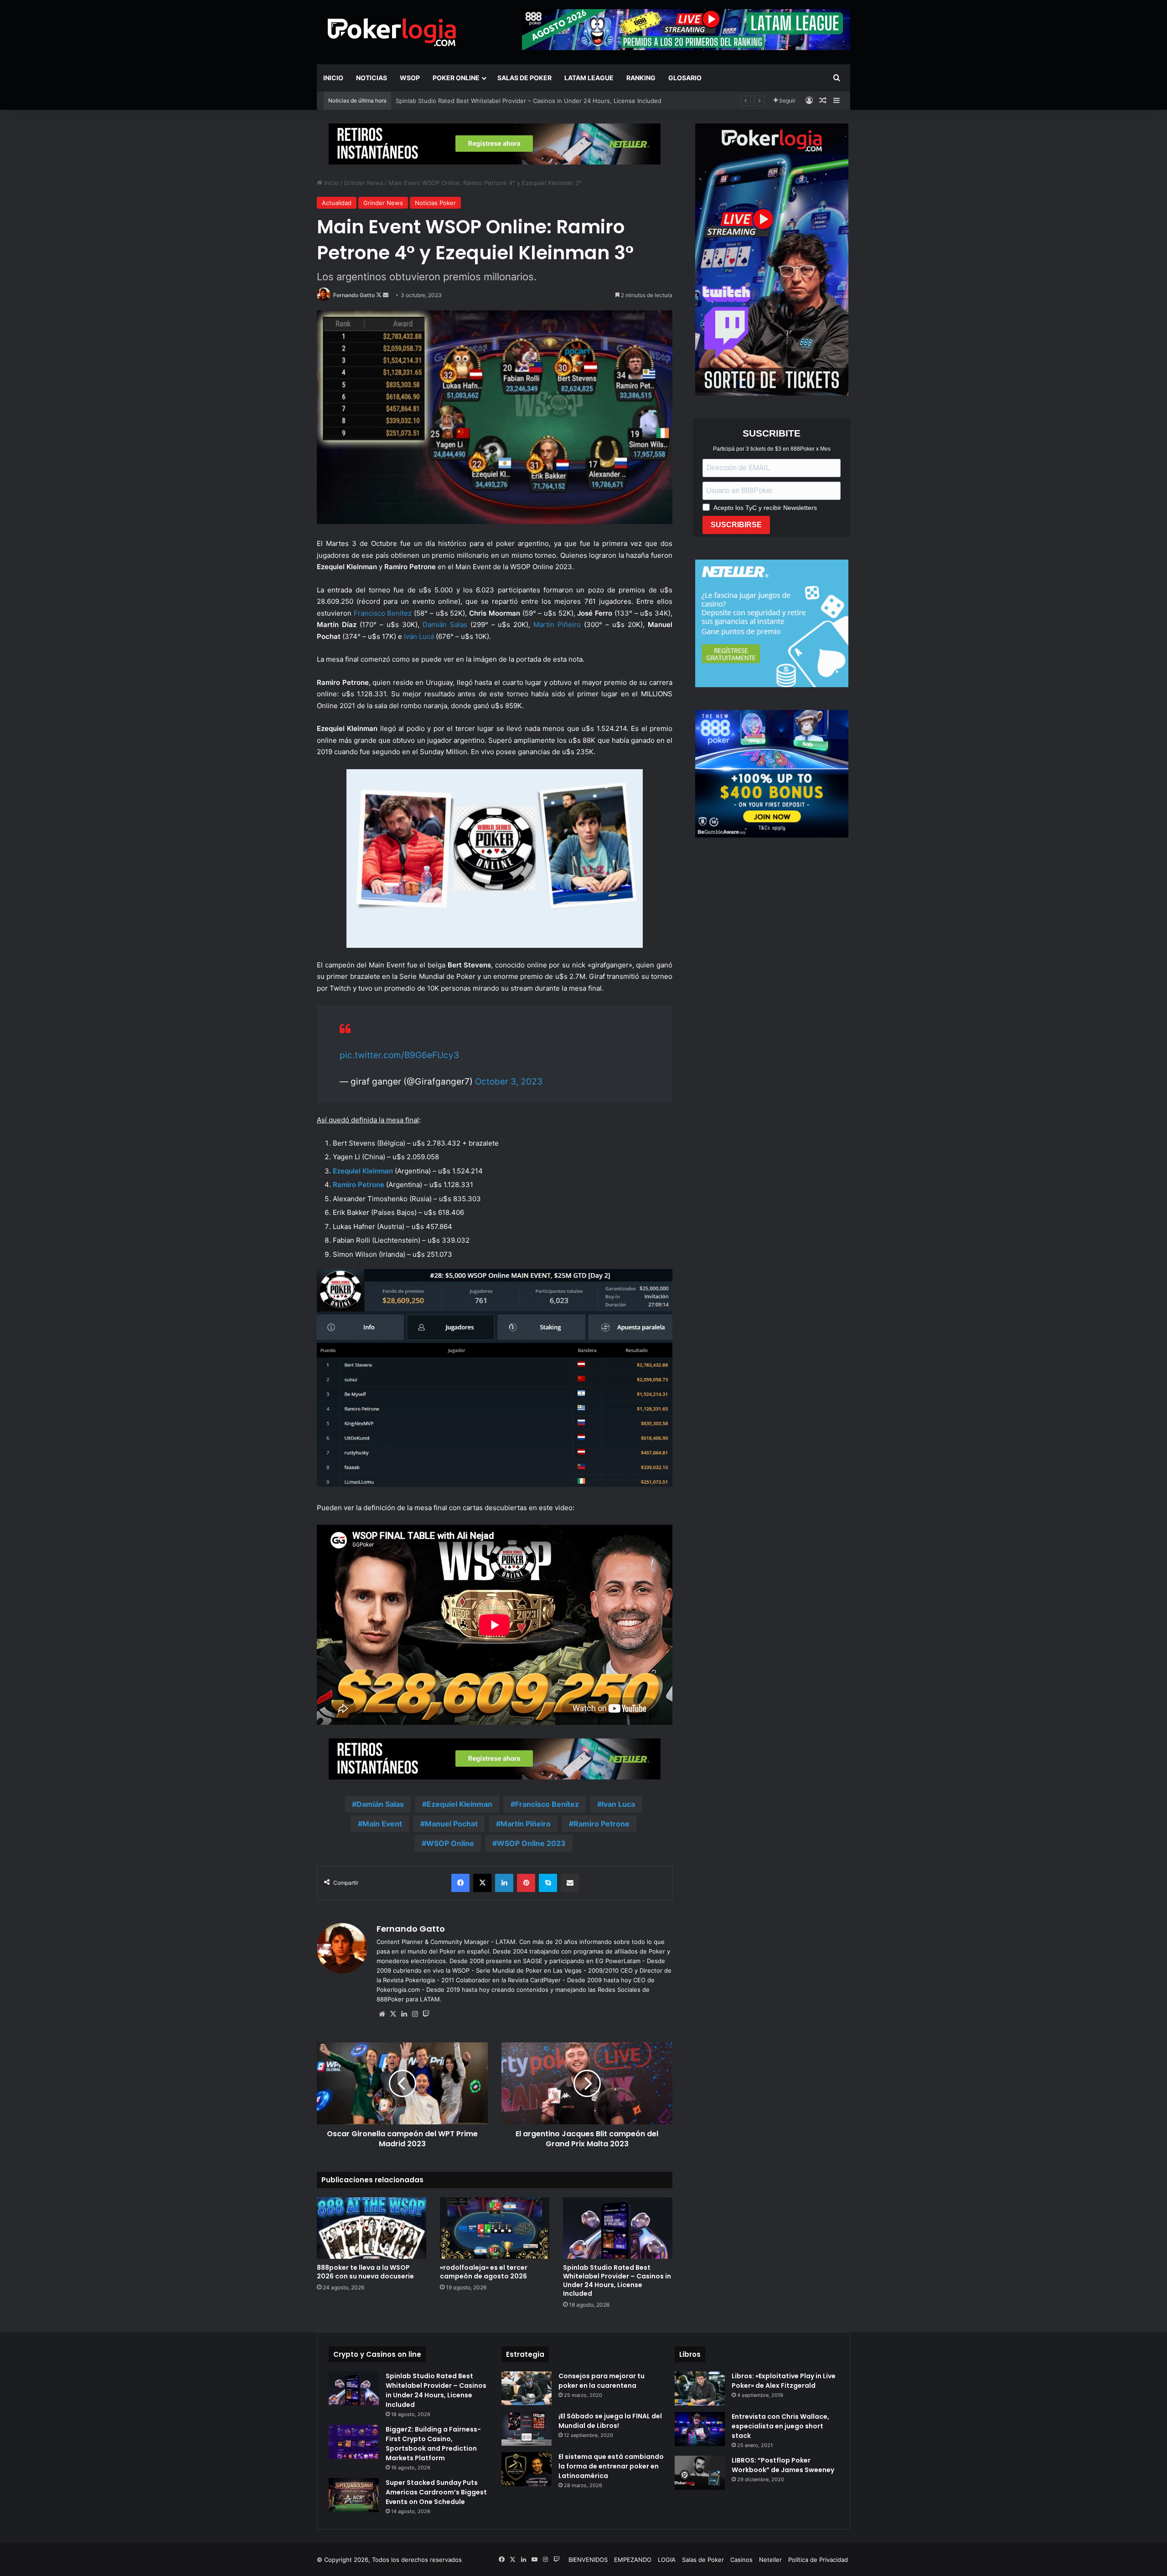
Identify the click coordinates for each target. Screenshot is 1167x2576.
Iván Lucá (419, 636)
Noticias (372, 78)
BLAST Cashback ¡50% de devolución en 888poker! (469, 101)
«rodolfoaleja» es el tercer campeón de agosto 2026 (484, 2272)
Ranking (641, 78)
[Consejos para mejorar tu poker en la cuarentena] (527, 2388)
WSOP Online (450, 1843)
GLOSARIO (685, 78)
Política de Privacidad (818, 2560)
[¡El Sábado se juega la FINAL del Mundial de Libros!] (527, 2429)
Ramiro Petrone (359, 1185)
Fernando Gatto (354, 295)
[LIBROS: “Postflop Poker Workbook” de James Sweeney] (700, 2473)
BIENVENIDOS (588, 2560)
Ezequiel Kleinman (460, 1804)
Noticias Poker (435, 203)
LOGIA (667, 2560)
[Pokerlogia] (392, 32)
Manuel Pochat (451, 1824)
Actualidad (337, 203)
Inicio (333, 78)
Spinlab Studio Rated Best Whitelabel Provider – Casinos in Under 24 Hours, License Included (617, 2280)
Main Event (382, 1824)
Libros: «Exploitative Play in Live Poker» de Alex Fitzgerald (784, 2381)
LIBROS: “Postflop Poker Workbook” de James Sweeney (783, 2465)
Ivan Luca (618, 1804)
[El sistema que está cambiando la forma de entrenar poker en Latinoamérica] (527, 2469)
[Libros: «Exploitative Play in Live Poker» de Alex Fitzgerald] (700, 2388)
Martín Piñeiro (557, 625)
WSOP (410, 78)
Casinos (741, 2560)
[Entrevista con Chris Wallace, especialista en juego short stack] (700, 2429)
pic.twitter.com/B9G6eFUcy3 (399, 1055)
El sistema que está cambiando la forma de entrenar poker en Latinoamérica (611, 2466)
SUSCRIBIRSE (736, 525)
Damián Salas (445, 625)
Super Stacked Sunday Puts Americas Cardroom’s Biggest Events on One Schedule (436, 2492)
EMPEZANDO (633, 2560)
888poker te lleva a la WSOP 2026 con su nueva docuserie (365, 2272)
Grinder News (364, 183)
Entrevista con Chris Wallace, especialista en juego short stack (780, 2426)
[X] (393, 2014)
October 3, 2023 (509, 1082)
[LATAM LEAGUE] (495, 144)
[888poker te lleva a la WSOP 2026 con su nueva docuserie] (372, 2228)
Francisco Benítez (383, 613)
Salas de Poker (524, 78)
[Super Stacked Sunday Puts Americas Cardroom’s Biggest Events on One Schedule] (354, 2495)
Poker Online (456, 78)
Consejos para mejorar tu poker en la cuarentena (602, 2381)
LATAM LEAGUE (589, 78)
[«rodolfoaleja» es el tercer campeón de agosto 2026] (495, 2228)
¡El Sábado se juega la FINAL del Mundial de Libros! (610, 2421)
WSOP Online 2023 (531, 1843)
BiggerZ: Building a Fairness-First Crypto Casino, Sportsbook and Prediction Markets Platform (433, 2444)
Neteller (770, 2560)
